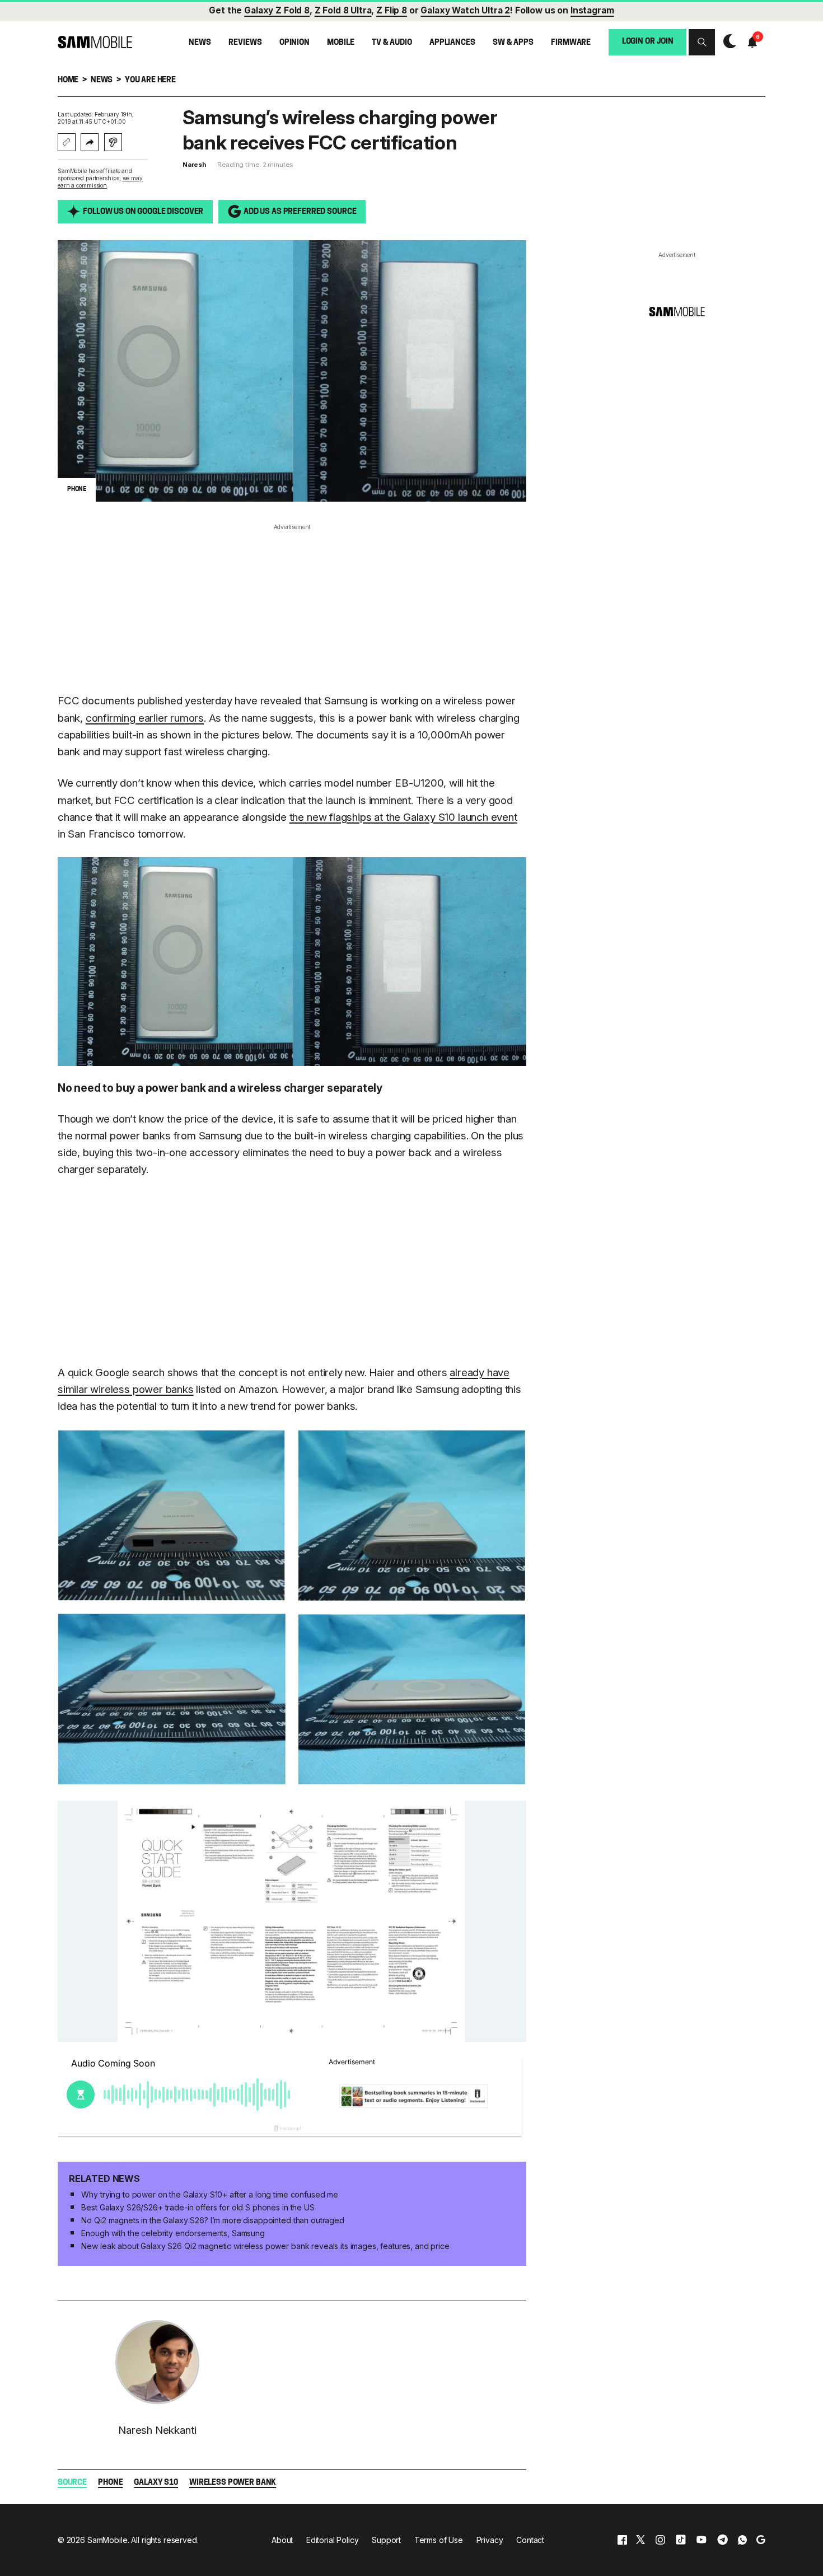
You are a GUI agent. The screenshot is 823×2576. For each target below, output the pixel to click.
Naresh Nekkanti (157, 2430)
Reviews (245, 43)
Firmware (571, 43)
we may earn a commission (100, 182)
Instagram (592, 10)
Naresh (194, 165)
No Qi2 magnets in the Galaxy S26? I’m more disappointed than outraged (212, 2220)
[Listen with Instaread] (113, 142)
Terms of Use (439, 2540)
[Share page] (90, 142)
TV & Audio (392, 43)
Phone (110, 2483)
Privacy (490, 2540)
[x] (640, 2540)
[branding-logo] (95, 42)
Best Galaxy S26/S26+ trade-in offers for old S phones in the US (198, 2207)
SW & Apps (513, 43)
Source (72, 2483)
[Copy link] (67, 142)
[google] (761, 2540)
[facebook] (622, 2540)
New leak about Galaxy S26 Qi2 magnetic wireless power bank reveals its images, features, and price (265, 2246)
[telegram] (723, 2540)
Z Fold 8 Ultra (343, 10)
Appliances (452, 43)
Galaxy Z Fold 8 (277, 10)
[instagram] (660, 2540)
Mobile (340, 43)
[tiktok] (681, 2540)
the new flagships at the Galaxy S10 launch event (403, 817)
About (282, 2540)
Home (68, 80)
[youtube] (702, 2540)
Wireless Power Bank (233, 2483)
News (200, 43)
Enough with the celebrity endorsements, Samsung (173, 2233)
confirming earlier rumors (145, 718)
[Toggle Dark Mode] (727, 42)
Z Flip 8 (392, 10)
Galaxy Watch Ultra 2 (465, 10)
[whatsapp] (742, 2540)
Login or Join (648, 42)
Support (386, 2540)
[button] (702, 42)
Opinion (294, 43)
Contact (530, 2540)
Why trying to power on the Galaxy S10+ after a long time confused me (209, 2194)
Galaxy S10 (156, 2483)
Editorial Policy (333, 2540)
